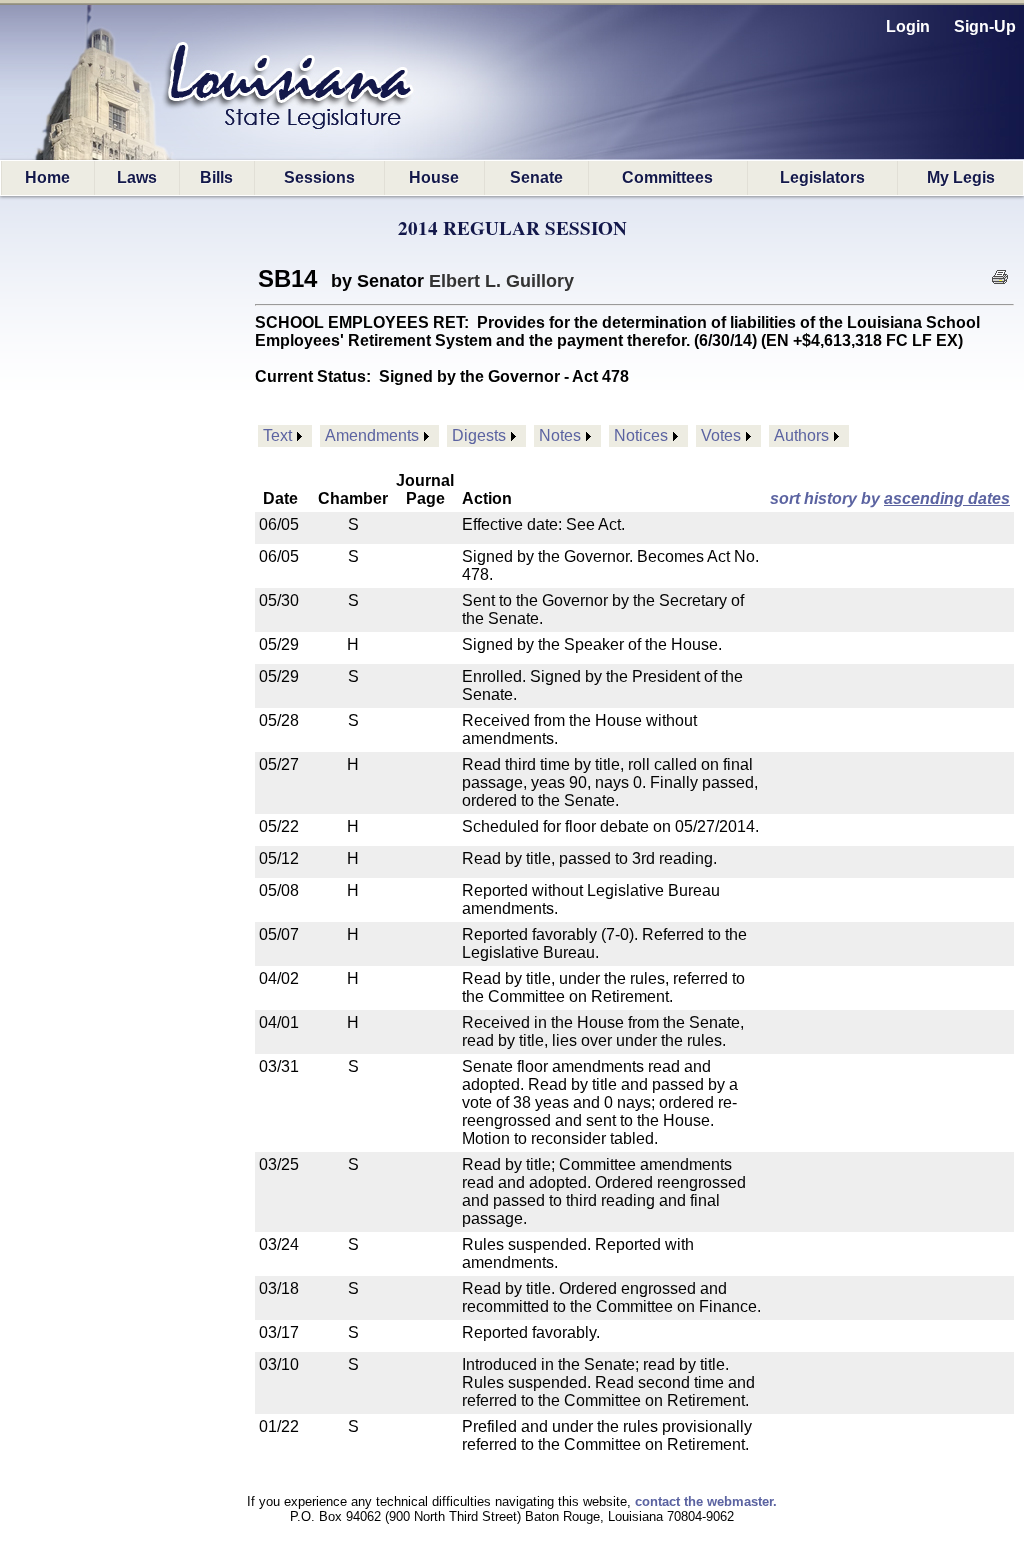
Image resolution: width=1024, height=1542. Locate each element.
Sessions (319, 177)
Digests (479, 435)
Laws (137, 177)
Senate (536, 177)
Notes (560, 435)
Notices (641, 435)
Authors (801, 435)
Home (47, 177)
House (434, 177)
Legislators (822, 177)
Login (908, 26)
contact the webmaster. (706, 1501)
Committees (667, 177)
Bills (216, 177)
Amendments (372, 435)
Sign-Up (985, 26)
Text (277, 435)
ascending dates (947, 498)
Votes (721, 435)
